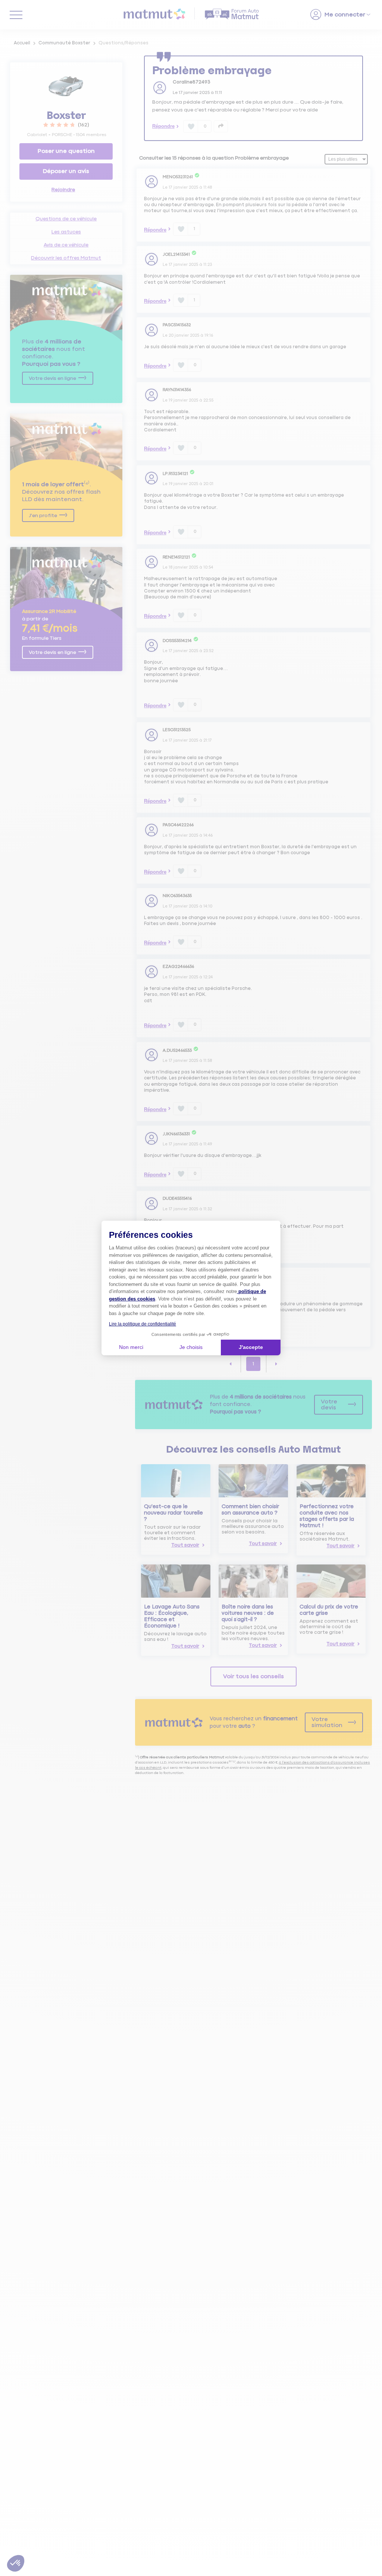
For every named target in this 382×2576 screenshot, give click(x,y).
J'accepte (251, 1347)
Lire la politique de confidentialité (143, 1324)
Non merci (131, 1347)
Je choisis (191, 1347)
